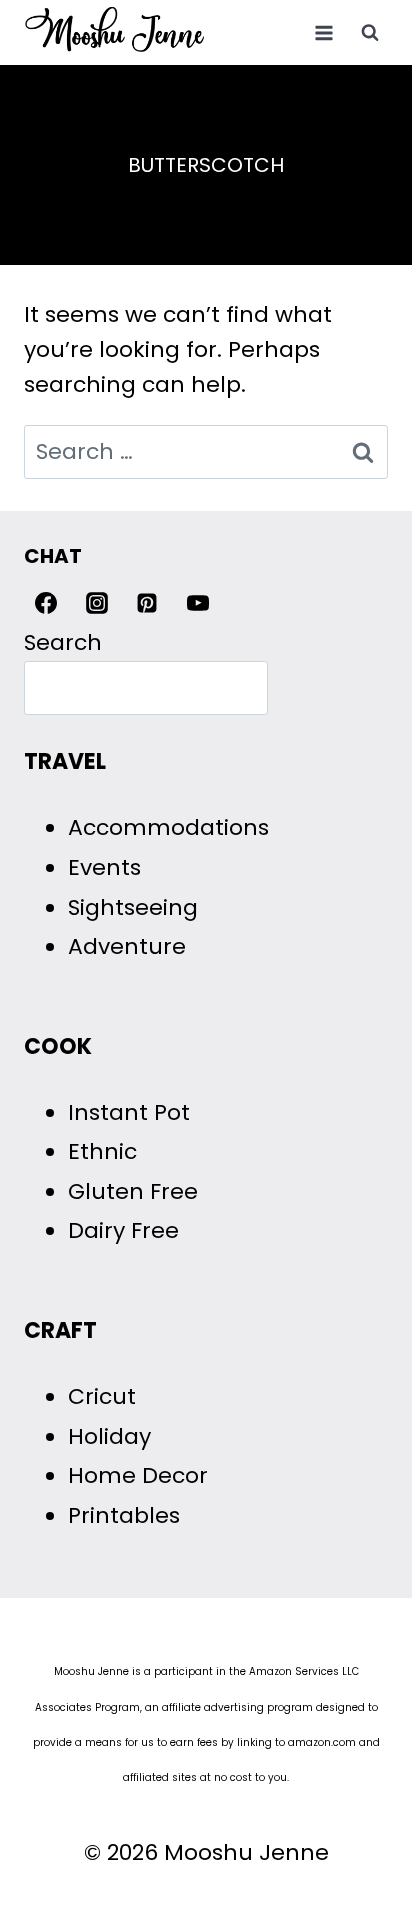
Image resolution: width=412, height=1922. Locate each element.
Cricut (102, 1396)
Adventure (127, 946)
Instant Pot (129, 1112)
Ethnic (102, 1151)
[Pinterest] (147, 603)
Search (63, 642)
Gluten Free (133, 1191)
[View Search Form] (370, 33)
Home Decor (138, 1475)
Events (104, 867)
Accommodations (168, 827)
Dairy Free (123, 1230)
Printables (124, 1515)
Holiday (109, 1436)
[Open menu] (323, 32)
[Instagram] (97, 603)
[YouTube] (198, 603)
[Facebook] (46, 603)
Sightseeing (133, 907)
